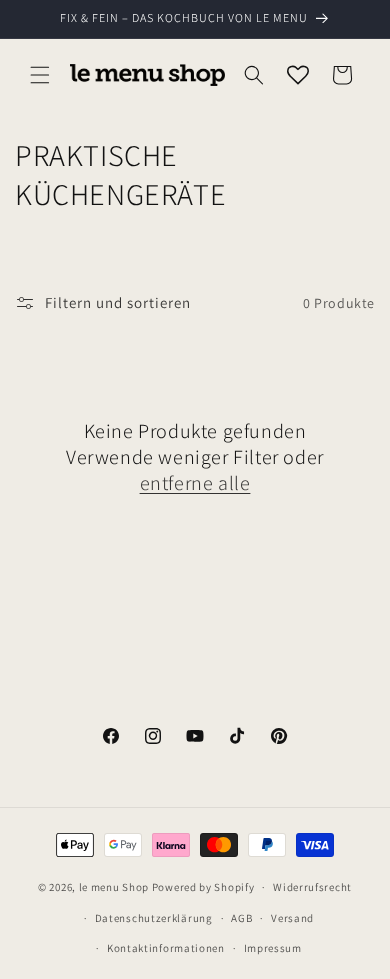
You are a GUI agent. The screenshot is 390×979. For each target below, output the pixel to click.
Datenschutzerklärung (154, 918)
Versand (292, 918)
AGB (241, 918)
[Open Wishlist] (298, 75)
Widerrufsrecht (312, 887)
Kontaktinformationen (166, 948)
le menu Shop (114, 887)
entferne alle (195, 483)
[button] (40, 75)
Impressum (273, 948)
